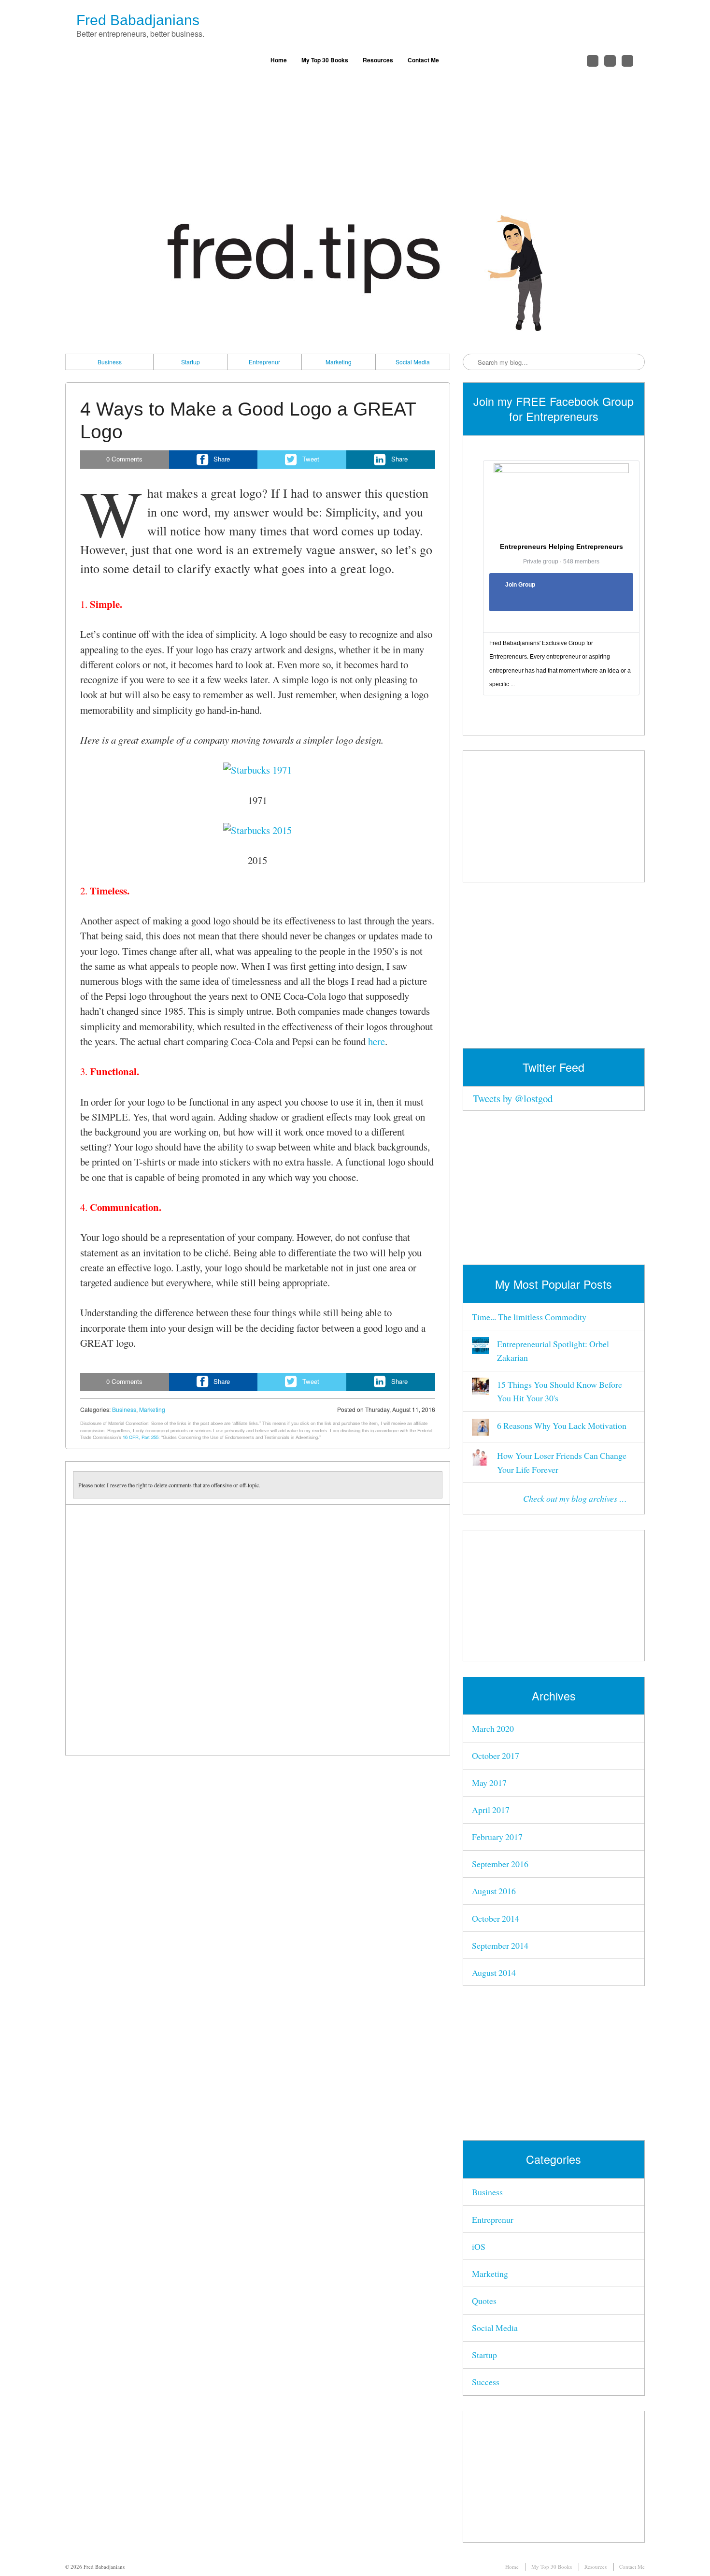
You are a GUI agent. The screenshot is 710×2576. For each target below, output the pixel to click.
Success (486, 2382)
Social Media (413, 362)
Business (110, 362)
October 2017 (496, 1756)
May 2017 (489, 1783)
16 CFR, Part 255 (141, 1437)
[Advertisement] (355, 143)
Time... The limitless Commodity (529, 1317)
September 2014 (500, 1945)
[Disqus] (258, 1630)
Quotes (484, 2301)
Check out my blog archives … (575, 1498)
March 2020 (493, 1728)
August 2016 (494, 1891)
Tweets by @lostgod (513, 1098)
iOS (479, 2246)
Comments (124, 459)
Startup (191, 362)
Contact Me (423, 60)
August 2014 (494, 1972)
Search (471, 362)
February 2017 (497, 1837)
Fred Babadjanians (138, 20)
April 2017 (491, 1810)
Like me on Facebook (610, 61)
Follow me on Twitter (593, 61)
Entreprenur (264, 362)
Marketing (339, 362)
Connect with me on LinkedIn (627, 61)
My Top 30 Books (325, 60)
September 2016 (500, 1864)
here (376, 1041)
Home (279, 60)
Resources (378, 60)
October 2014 (496, 1918)
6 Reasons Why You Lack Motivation (562, 1425)
